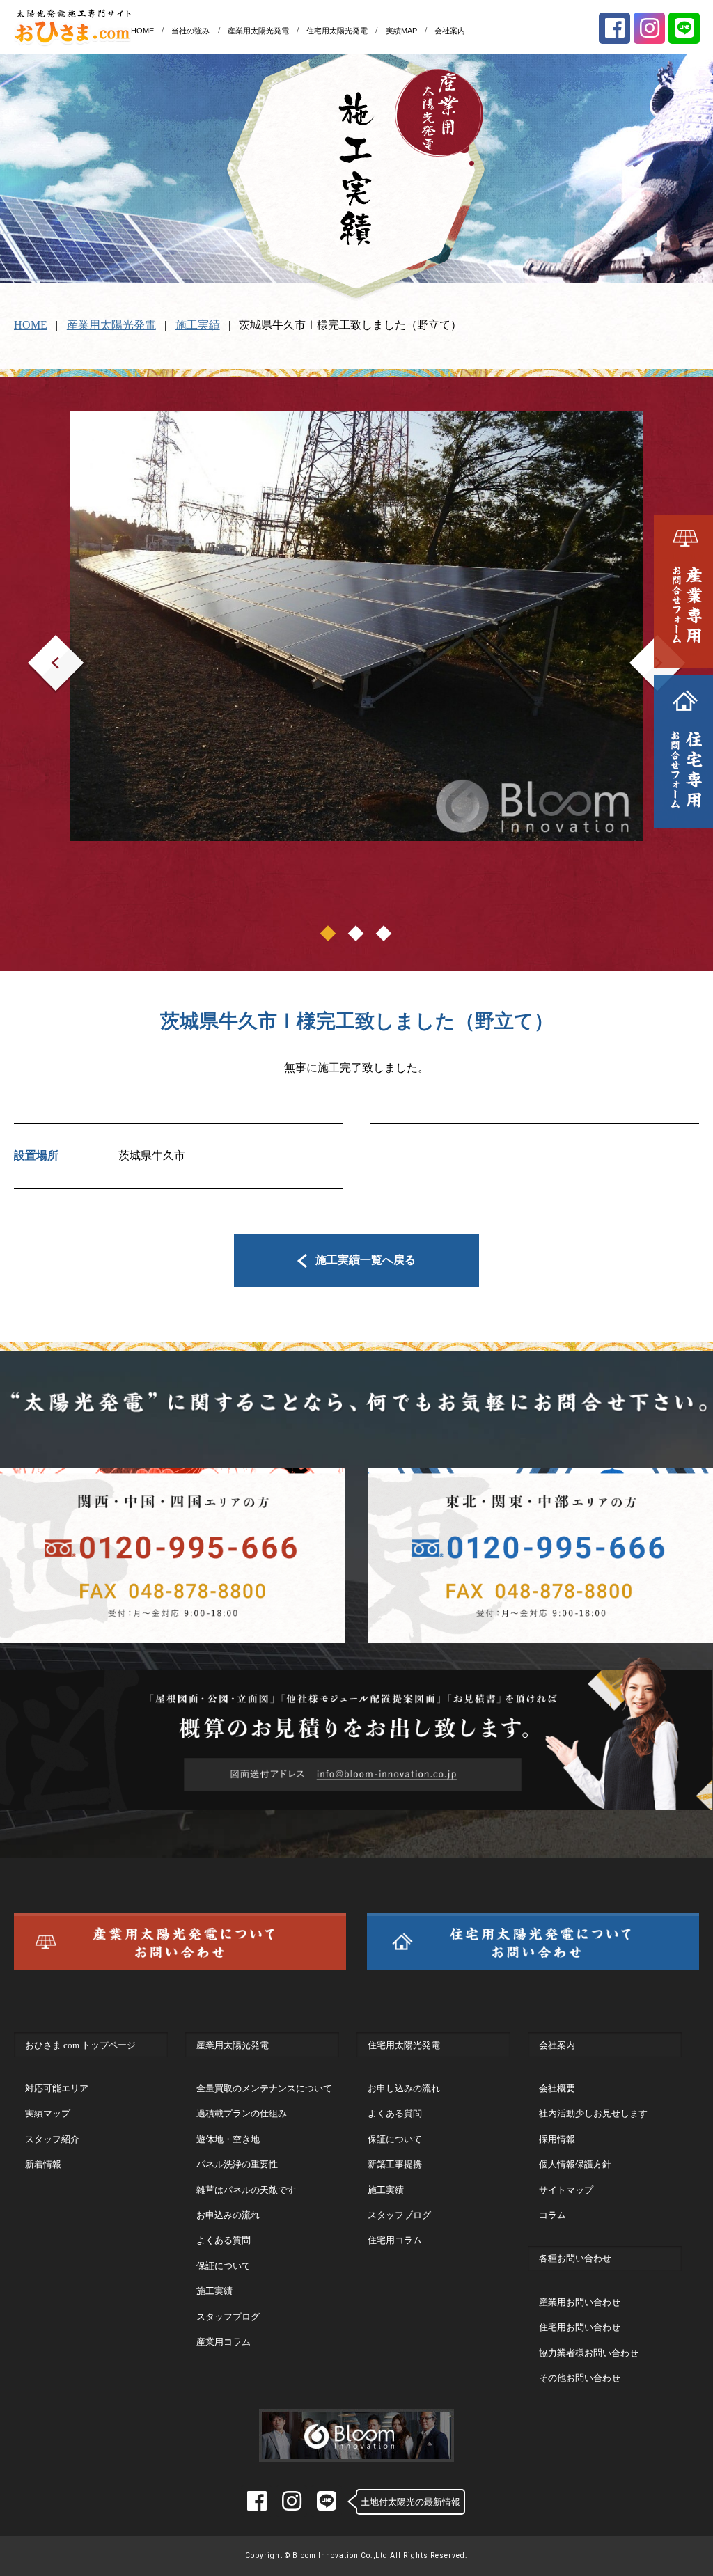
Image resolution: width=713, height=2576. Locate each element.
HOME (142, 31)
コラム (553, 2215)
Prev (38, 644)
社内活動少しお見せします (593, 2113)
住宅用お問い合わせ (580, 2327)
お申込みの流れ (228, 2215)
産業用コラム (224, 2342)
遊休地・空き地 (228, 2139)
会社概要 (557, 2088)
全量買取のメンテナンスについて (264, 2088)
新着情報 (43, 2164)
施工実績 (198, 325)
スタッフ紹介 (52, 2139)
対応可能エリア (57, 2088)
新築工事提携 (395, 2164)
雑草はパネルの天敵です (246, 2190)
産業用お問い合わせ (580, 2302)
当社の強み (190, 31)
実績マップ (48, 2113)
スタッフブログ (228, 2317)
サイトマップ (566, 2190)
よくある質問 (224, 2240)
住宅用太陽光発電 (337, 31)
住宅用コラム (395, 2240)
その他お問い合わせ (580, 2378)
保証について (224, 2266)
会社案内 (450, 31)
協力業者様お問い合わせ (589, 2353)
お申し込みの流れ (404, 2088)
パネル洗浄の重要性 (237, 2164)
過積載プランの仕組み (242, 2113)
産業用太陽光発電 (258, 31)
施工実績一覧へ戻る (366, 1260)
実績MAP (401, 31)
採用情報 (557, 2139)
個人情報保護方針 (575, 2164)
